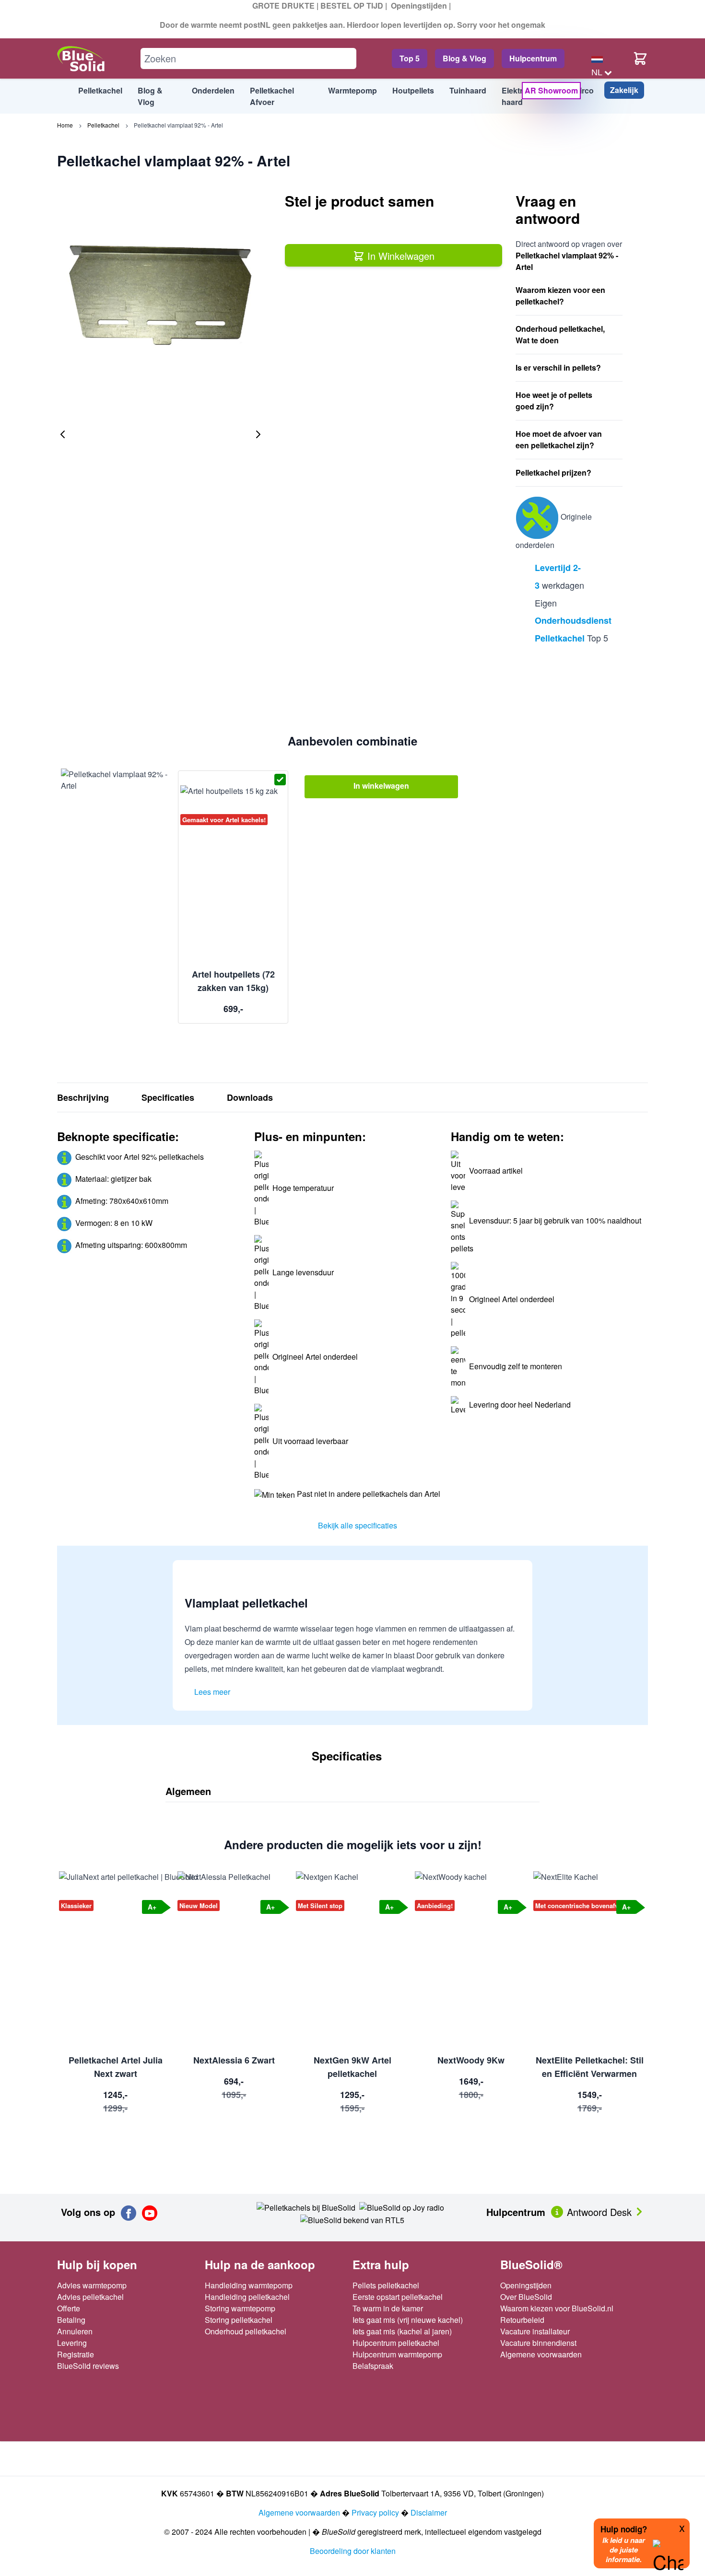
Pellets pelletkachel (386, 2285)
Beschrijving (83, 1097)
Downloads (250, 1097)
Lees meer (212, 1692)
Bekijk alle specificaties (358, 1525)
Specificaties (168, 1097)
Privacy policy (375, 2512)
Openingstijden (419, 6)
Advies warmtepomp (92, 2285)
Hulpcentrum (533, 58)
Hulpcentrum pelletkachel (396, 2343)
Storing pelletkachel (239, 2320)
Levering (72, 2343)
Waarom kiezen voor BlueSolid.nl (557, 2308)
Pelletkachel (103, 125)
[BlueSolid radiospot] (306, 2207)
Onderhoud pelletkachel (246, 2331)
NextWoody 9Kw (471, 2060)
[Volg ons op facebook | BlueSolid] (129, 2213)
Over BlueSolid (526, 2297)
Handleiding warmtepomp (249, 2285)
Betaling (71, 2320)
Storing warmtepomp (240, 2308)
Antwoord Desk (601, 2212)
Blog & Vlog (464, 58)
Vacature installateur (535, 2331)
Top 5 (410, 58)
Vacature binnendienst (538, 2343)
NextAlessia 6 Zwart (234, 2060)
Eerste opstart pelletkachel (398, 2297)
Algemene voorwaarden (541, 2354)
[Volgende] (258, 434)
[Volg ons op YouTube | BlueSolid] (150, 2213)
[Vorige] (63, 434)
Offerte (69, 2308)
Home (65, 125)
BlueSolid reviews (88, 2366)
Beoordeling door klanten (353, 2551)
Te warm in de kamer (388, 2308)
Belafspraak (373, 2366)
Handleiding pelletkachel (247, 2297)
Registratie (76, 2354)
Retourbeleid (522, 2320)
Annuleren (75, 2331)
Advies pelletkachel (90, 2297)
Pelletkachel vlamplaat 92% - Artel (178, 125)
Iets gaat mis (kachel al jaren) (402, 2331)
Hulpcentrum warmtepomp (397, 2354)
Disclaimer (429, 2512)
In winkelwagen (381, 786)
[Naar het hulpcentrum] (558, 2211)
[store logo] (81, 59)
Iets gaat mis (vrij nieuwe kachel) (408, 2320)
